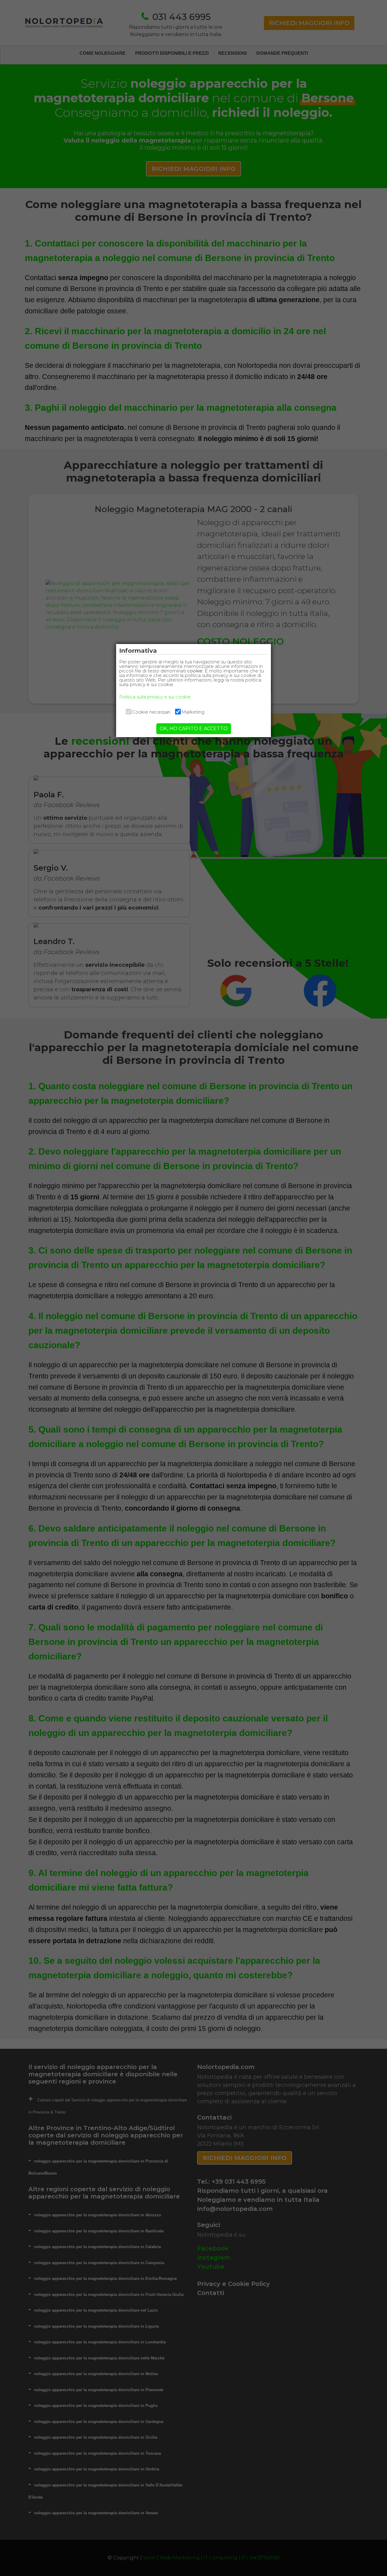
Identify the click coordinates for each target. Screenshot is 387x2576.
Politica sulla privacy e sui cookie (155, 697)
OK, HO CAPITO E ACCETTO (194, 729)
